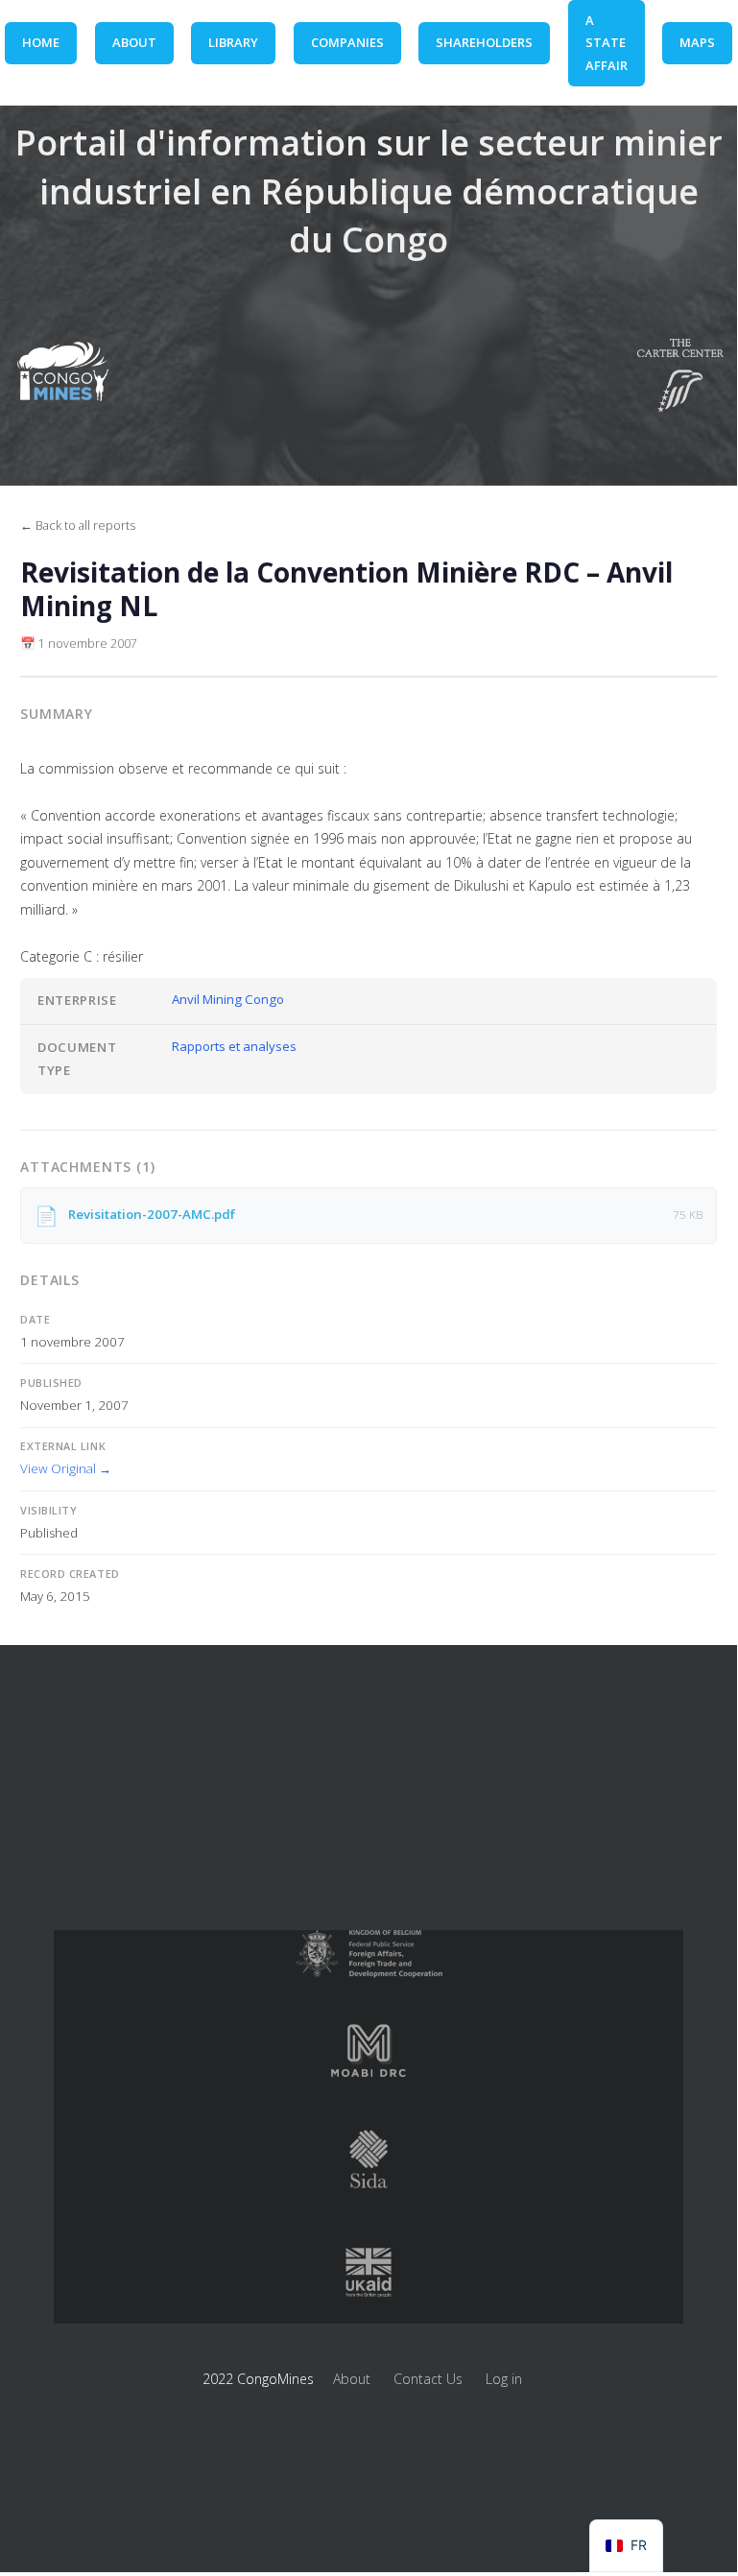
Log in (504, 2379)
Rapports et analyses (234, 1046)
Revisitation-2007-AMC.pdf (152, 1214)
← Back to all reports (78, 525)
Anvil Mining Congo (228, 999)
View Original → (66, 1468)
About (352, 2379)
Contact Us (428, 2379)
